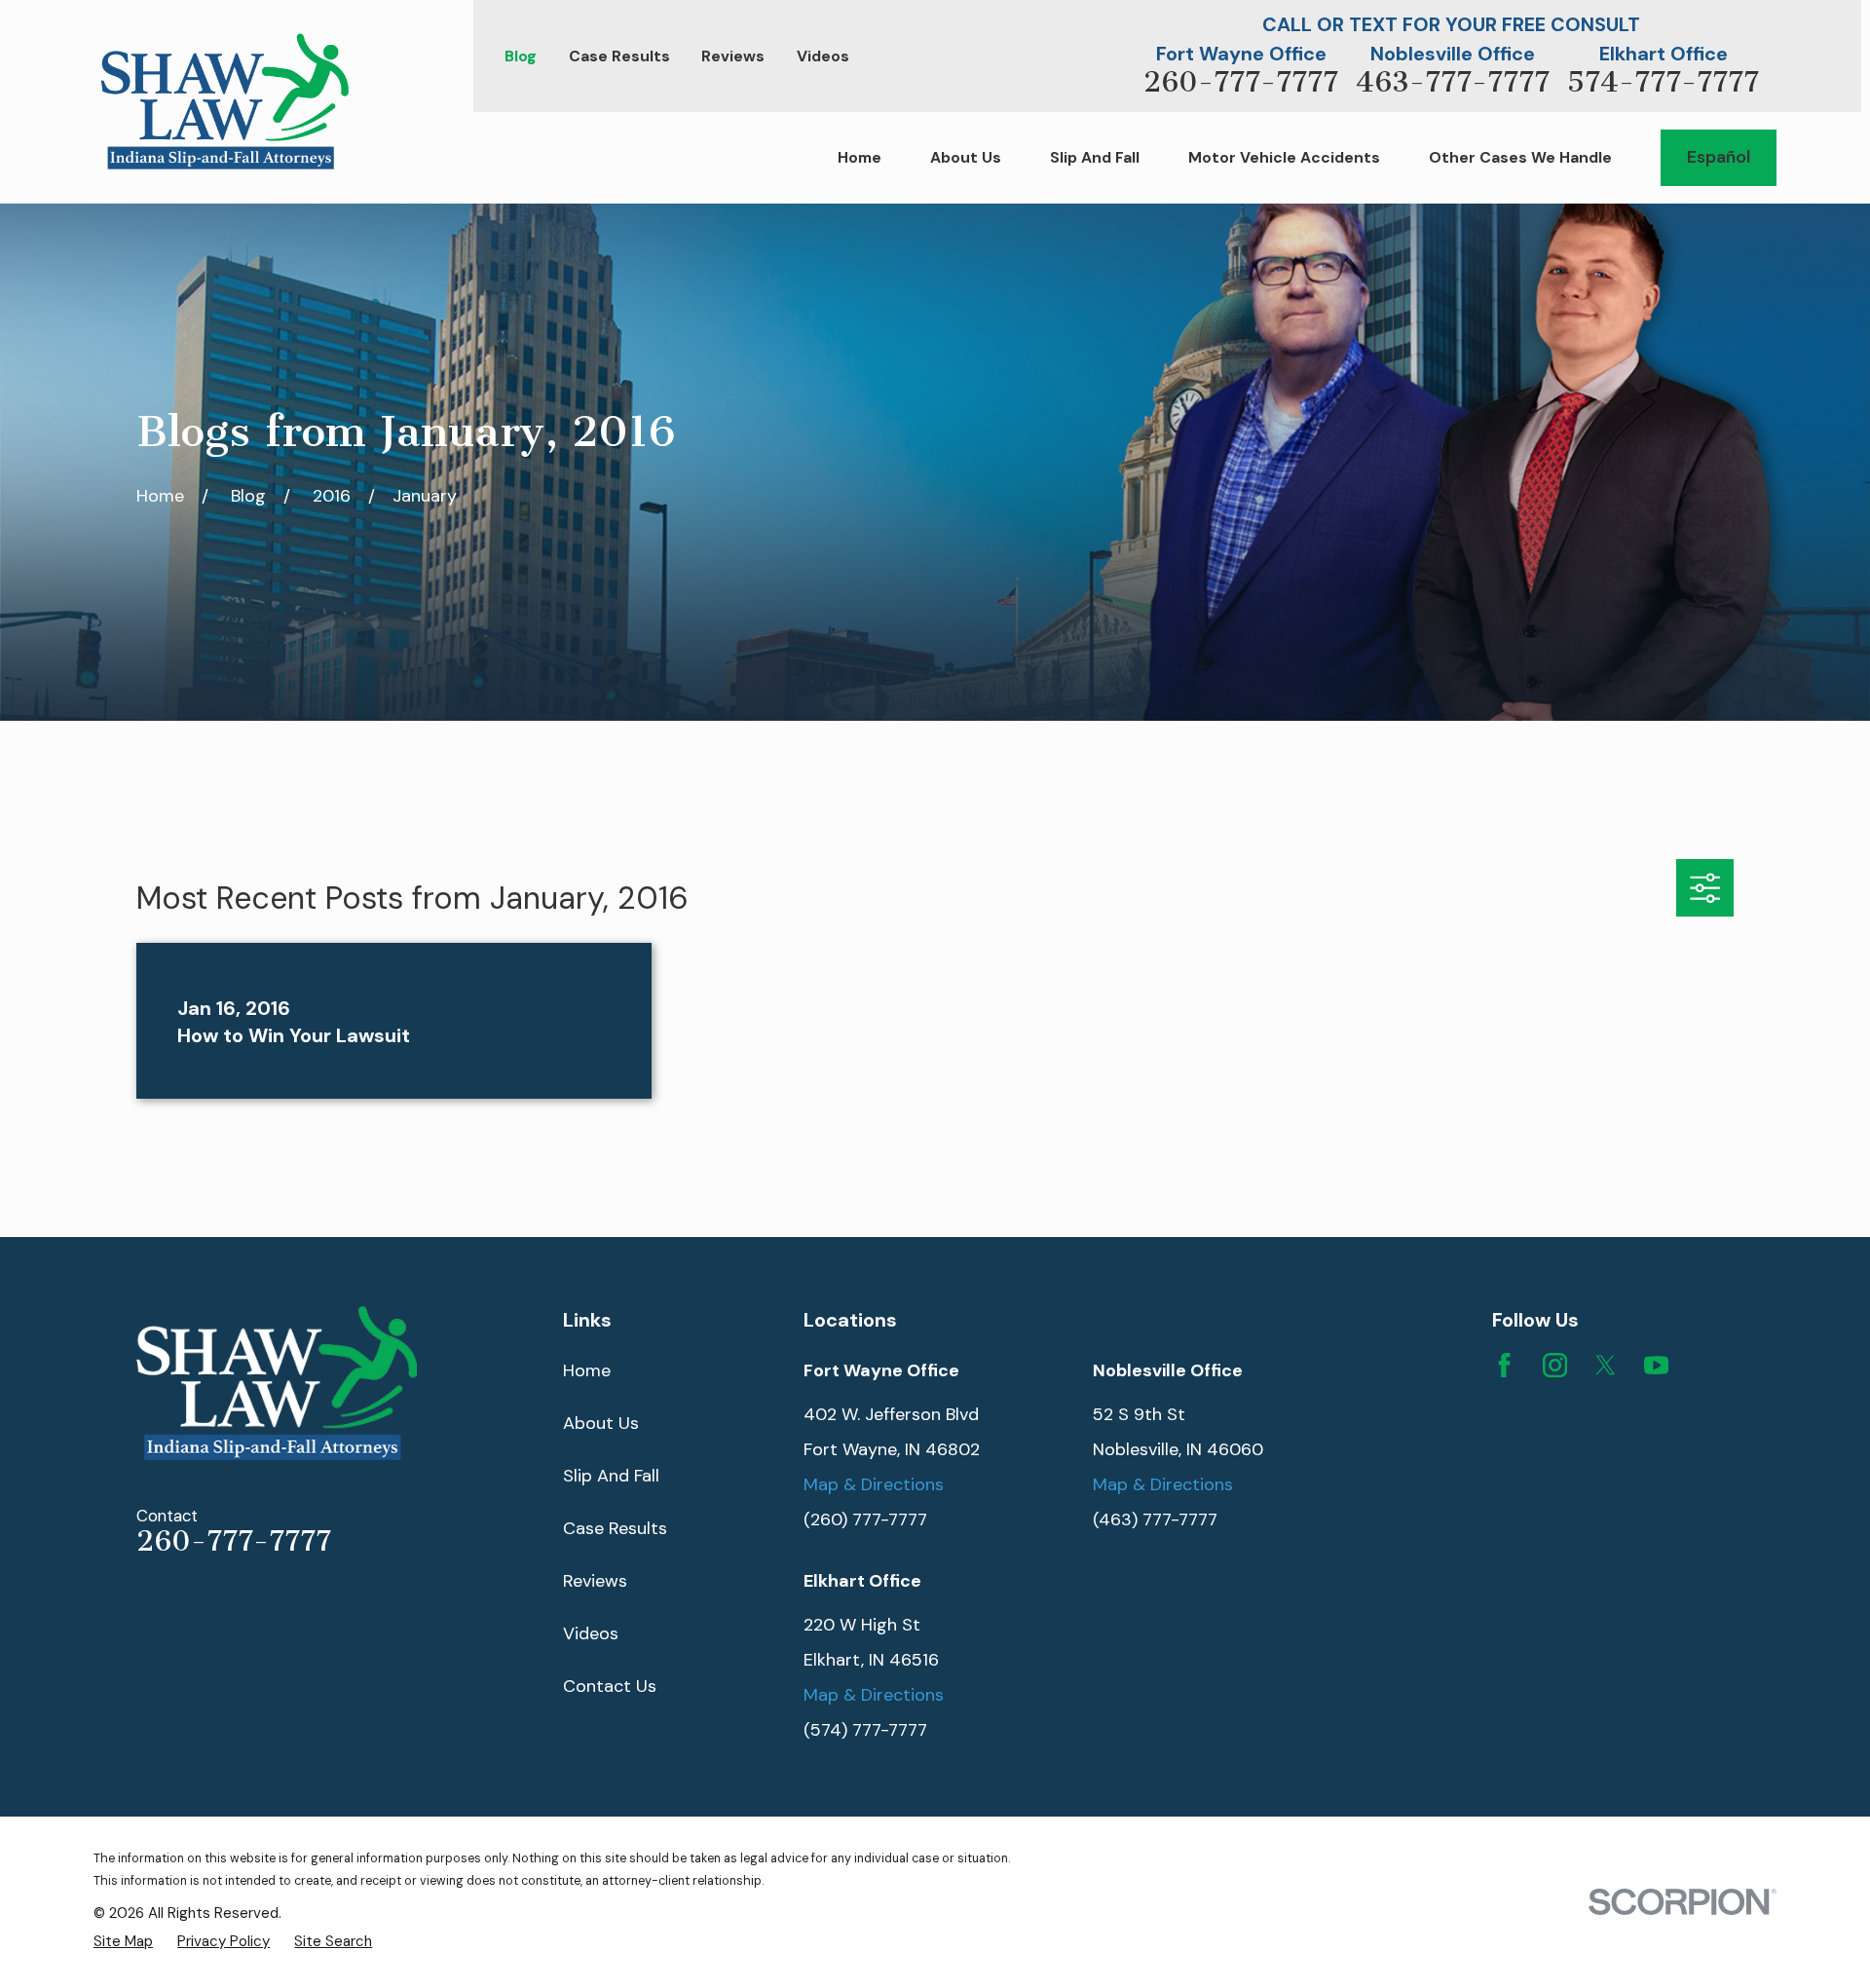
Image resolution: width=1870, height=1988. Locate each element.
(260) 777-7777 (865, 1519)
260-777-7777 (1241, 82)
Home (587, 1370)
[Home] (225, 101)
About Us (601, 1423)
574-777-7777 (1663, 82)
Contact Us (610, 1686)
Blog (521, 56)
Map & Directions (874, 1484)
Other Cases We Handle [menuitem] (1520, 157)
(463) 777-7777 (1155, 1519)
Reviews (733, 56)
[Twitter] (1606, 1365)
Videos (823, 56)
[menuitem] (123, 1941)
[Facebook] (1504, 1365)
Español (1719, 157)
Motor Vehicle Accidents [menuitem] (1284, 157)
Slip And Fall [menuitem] (1095, 157)
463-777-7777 (1453, 82)
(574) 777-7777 (865, 1730)
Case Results (619, 56)
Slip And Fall (611, 1476)
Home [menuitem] (860, 157)
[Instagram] (1555, 1365)
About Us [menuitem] (966, 157)
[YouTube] (1656, 1365)
